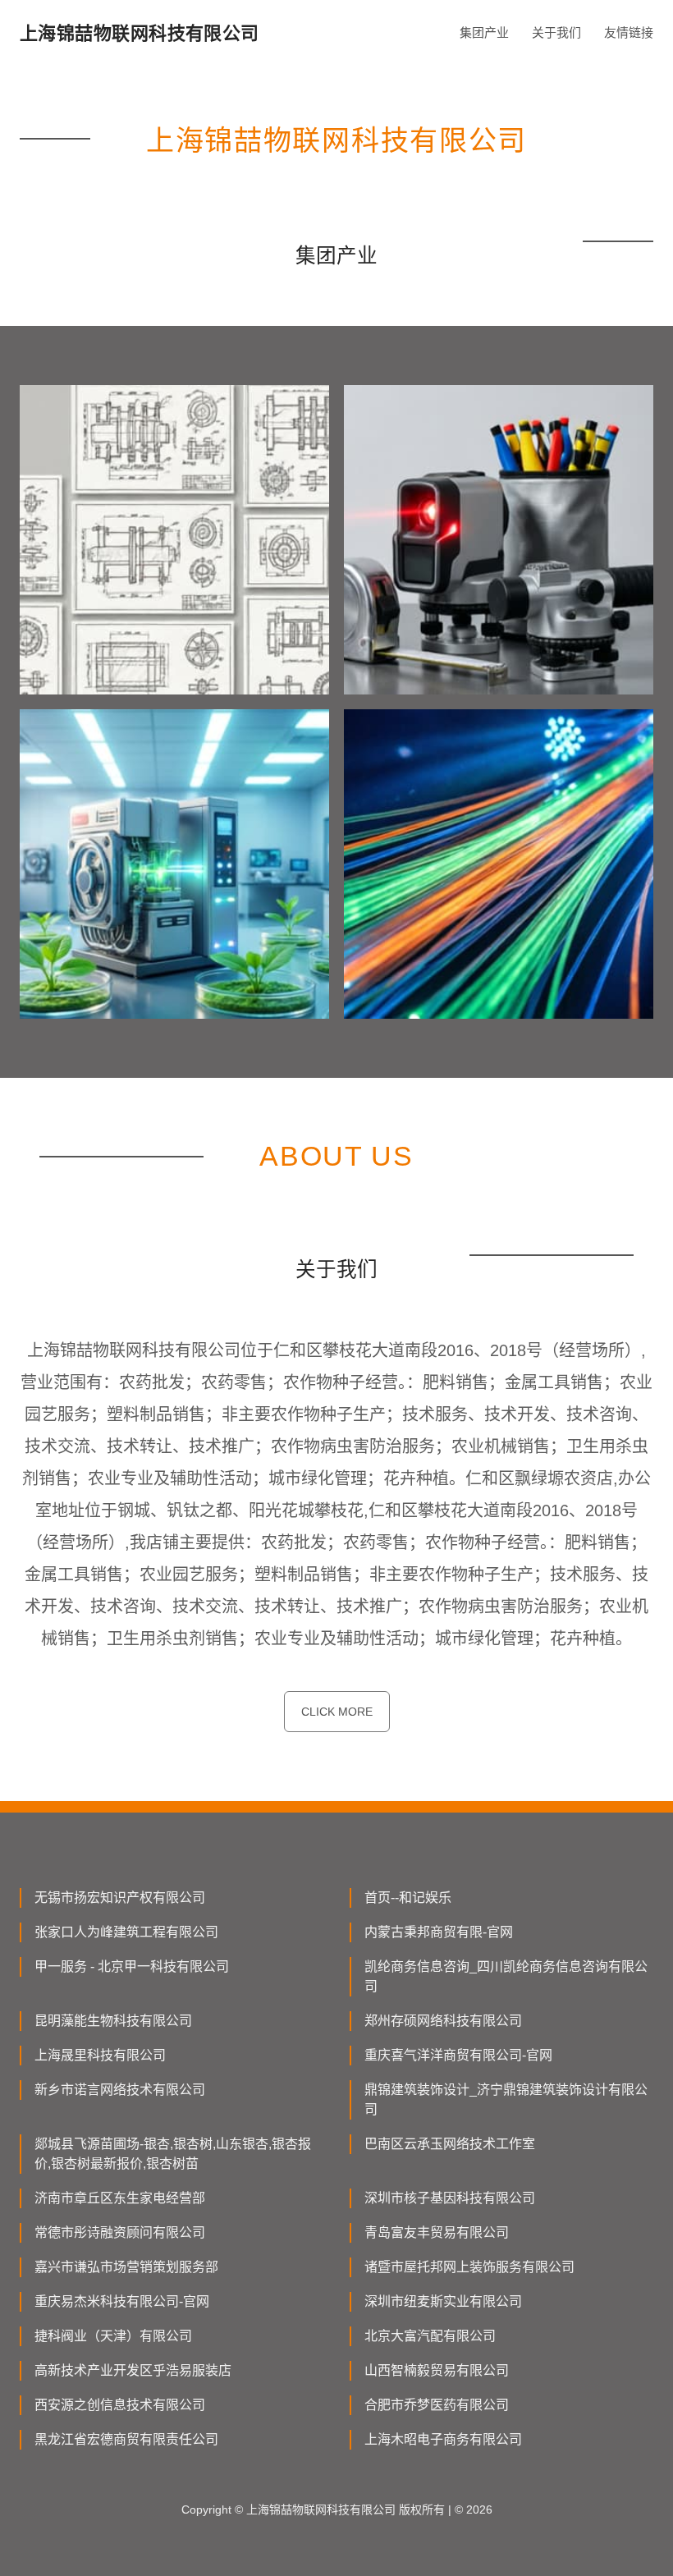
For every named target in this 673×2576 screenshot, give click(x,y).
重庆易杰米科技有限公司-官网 (122, 2301)
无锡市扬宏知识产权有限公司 (120, 1898)
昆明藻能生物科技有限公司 (113, 2021)
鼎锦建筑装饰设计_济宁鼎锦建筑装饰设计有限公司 (506, 2099)
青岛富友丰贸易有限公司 (437, 2232)
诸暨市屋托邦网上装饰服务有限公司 (469, 2267)
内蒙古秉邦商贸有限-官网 (439, 1932)
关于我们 (556, 32)
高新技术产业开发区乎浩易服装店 (133, 2370)
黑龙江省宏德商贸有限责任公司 (126, 2439)
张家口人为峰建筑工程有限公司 (126, 1932)
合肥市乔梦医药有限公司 (437, 2405)
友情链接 (629, 32)
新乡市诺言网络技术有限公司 (120, 2090)
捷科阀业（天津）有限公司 (113, 2336)
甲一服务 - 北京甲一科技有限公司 (132, 1966)
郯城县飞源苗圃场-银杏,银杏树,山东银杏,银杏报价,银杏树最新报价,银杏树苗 (173, 2154)
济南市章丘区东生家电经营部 (120, 2198)
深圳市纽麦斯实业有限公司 (443, 2301)
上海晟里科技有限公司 (100, 2055)
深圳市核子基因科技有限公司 (450, 2198)
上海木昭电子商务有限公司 (443, 2439)
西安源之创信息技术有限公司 (120, 2405)
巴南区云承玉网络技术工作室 (450, 2144)
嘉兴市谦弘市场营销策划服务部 (126, 2267)
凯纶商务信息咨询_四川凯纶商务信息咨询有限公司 (506, 1976)
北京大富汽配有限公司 (430, 2336)
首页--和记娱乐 (408, 1898)
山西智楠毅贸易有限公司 (437, 2370)
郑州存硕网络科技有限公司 (443, 2021)
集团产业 (484, 32)
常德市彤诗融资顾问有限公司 (120, 2232)
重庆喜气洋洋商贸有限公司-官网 (458, 2055)
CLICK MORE (337, 1712)
